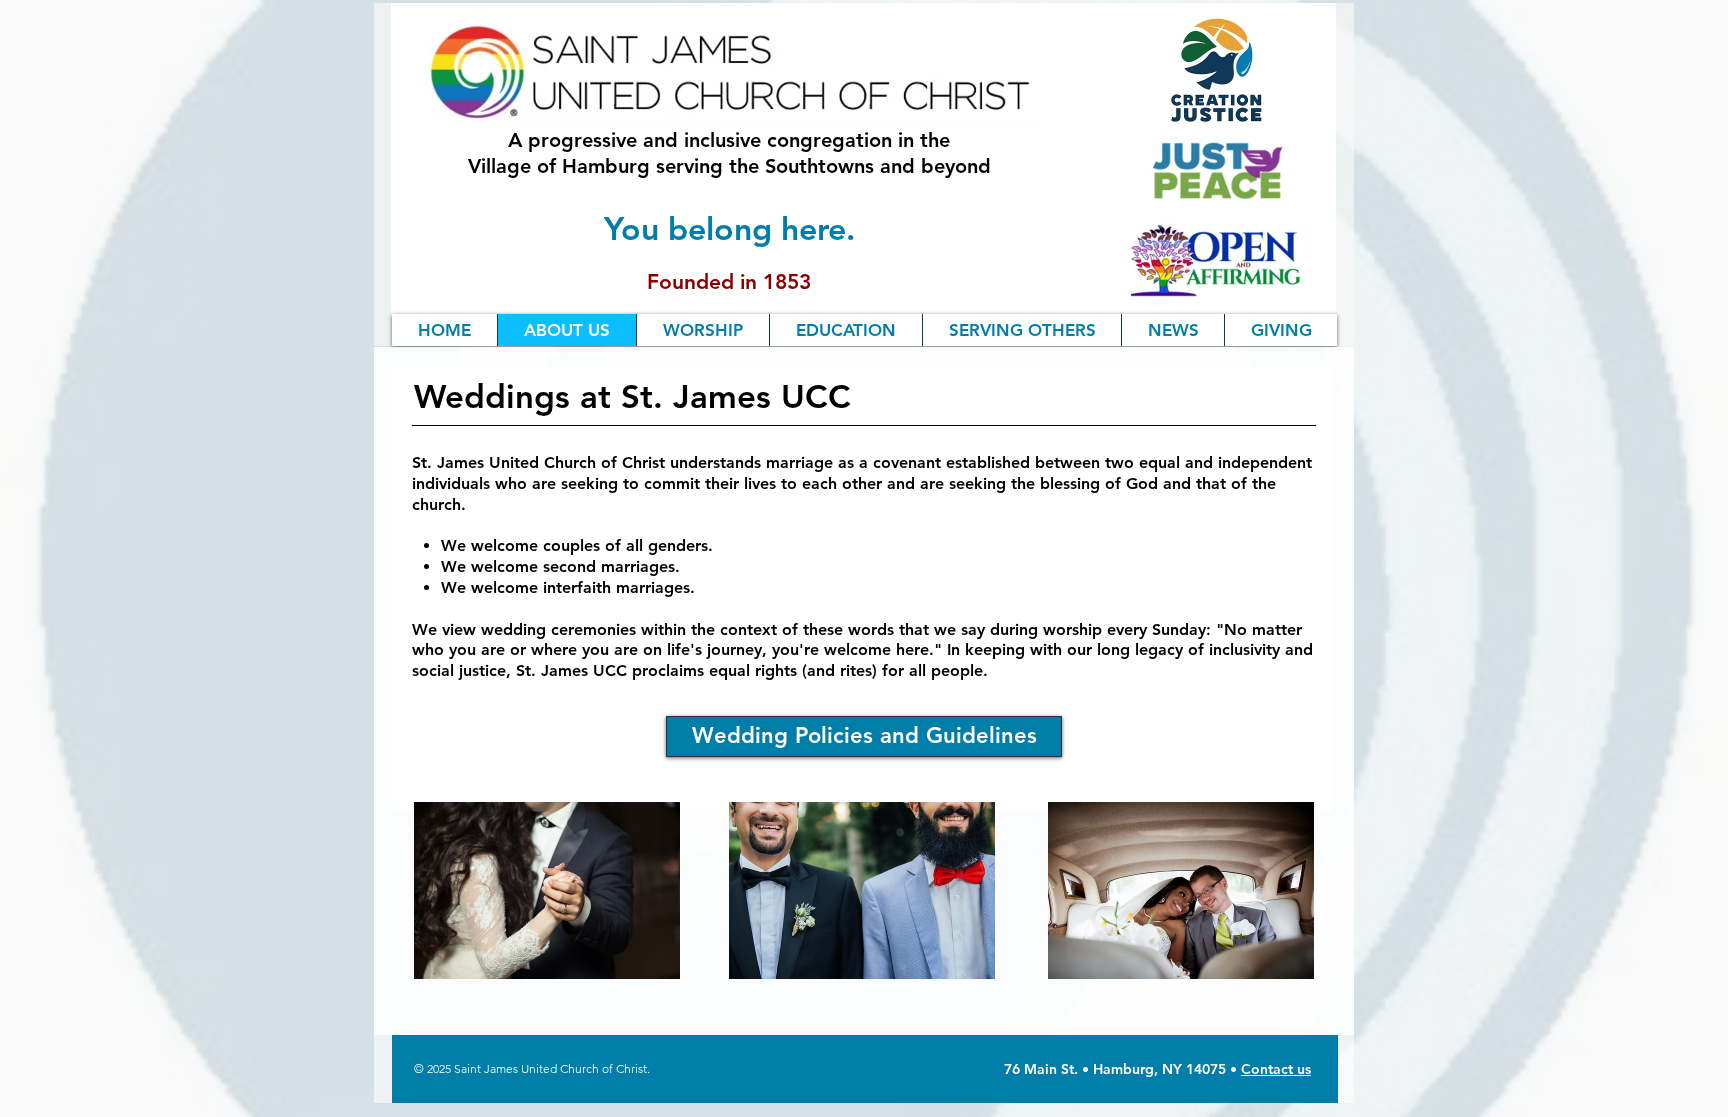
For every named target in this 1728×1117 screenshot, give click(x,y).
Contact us (1276, 1069)
